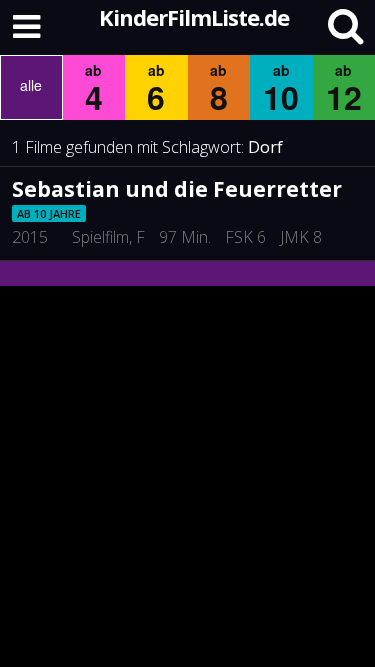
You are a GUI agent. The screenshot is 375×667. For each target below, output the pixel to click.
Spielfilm (100, 237)
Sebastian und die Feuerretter (177, 189)
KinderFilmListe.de (194, 17)
